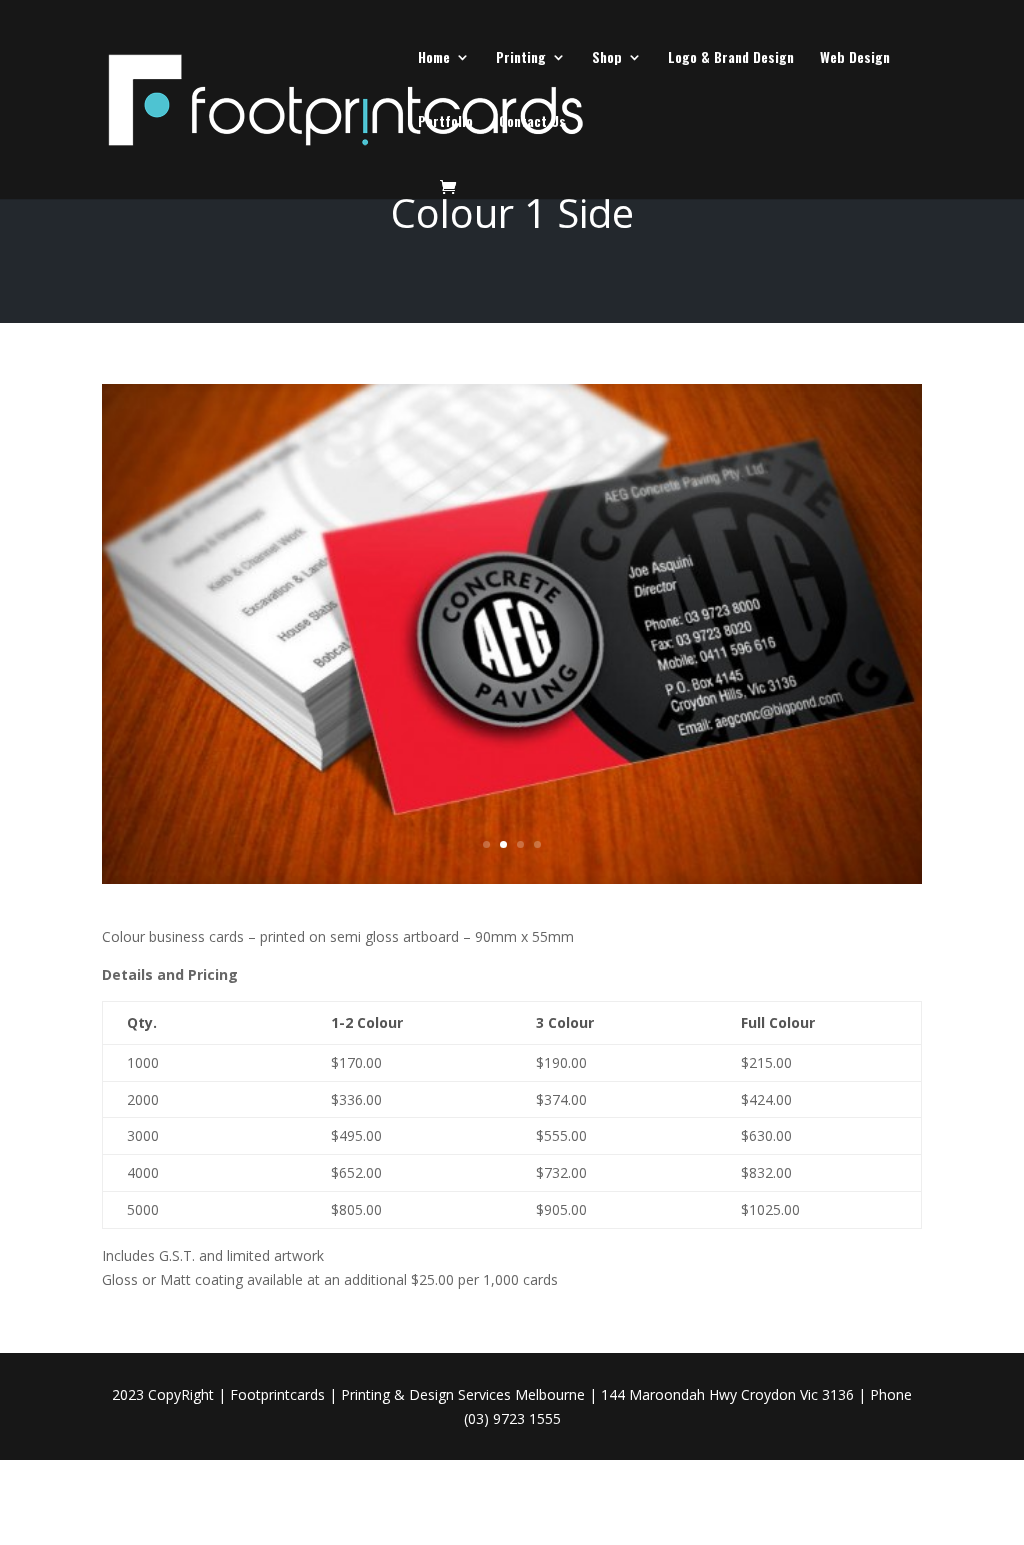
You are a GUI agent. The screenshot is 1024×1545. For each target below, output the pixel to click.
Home (434, 58)
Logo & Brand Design (731, 58)
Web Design (855, 58)
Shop (607, 58)
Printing (521, 58)
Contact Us (532, 122)
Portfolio (445, 122)
